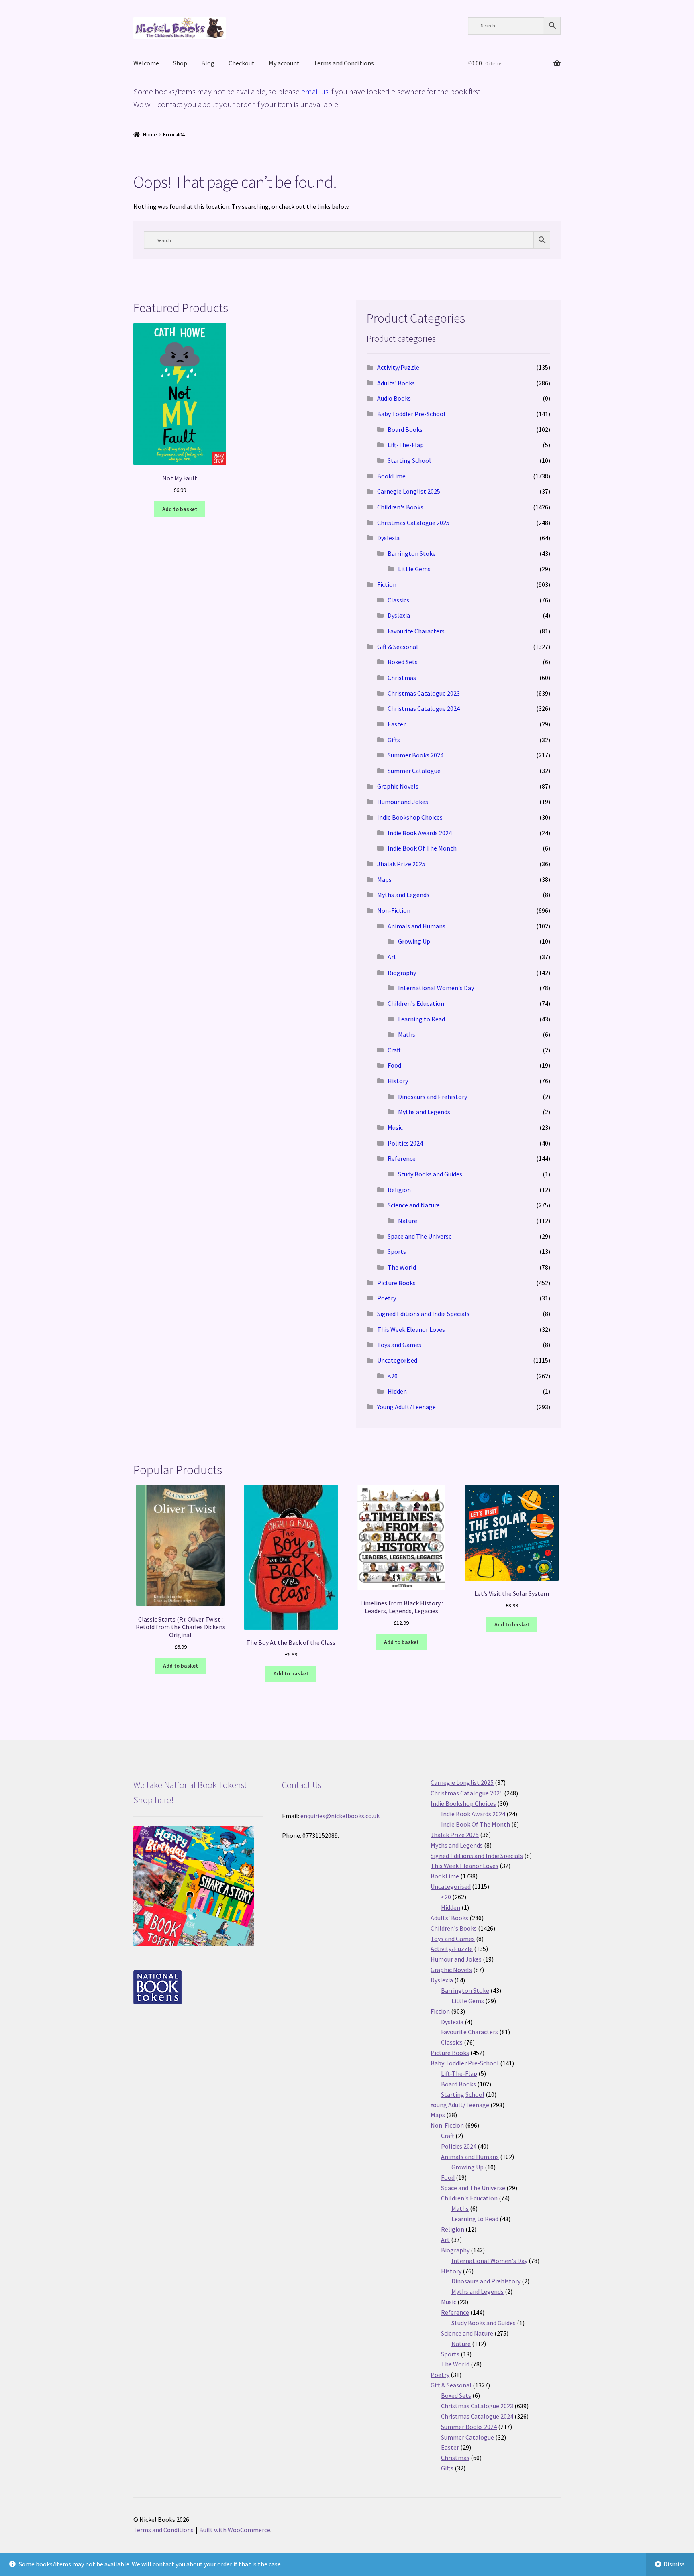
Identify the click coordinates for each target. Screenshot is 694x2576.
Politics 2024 (405, 1143)
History (398, 1081)
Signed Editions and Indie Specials (423, 1314)
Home (150, 134)
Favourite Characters (416, 631)
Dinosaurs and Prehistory (433, 1097)
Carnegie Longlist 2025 (409, 491)
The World (402, 1267)
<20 (393, 1376)
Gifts (394, 740)
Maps (384, 879)
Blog (208, 63)
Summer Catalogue (414, 771)
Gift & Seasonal (398, 647)
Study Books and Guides (430, 1174)
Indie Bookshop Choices (410, 817)
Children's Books (400, 507)
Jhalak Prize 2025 (401, 864)
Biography (402, 973)
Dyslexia (388, 538)
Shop (180, 63)
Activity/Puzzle (398, 367)
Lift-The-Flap (406, 445)
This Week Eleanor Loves (411, 1329)
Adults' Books (396, 383)
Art (392, 957)
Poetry (387, 1298)
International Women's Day (436, 988)
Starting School (409, 460)
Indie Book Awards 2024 (420, 833)
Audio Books (394, 398)
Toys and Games (399, 1345)
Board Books (405, 429)
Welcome (146, 63)
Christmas (402, 678)
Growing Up (414, 941)
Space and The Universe (420, 1236)
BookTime (391, 476)
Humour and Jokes (403, 802)
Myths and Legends (403, 895)
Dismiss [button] (674, 2564)
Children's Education (416, 1003)
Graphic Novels (398, 786)
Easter (397, 724)
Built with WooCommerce (235, 2530)
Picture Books (396, 1283)
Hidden (397, 1391)
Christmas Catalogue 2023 (424, 693)
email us (315, 91)
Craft (394, 1050)
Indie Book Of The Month (422, 848)
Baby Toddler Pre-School (411, 414)
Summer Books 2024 (415, 755)
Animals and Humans (416, 926)
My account (284, 63)
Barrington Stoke (412, 553)
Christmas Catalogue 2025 (413, 523)
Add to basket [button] (180, 509)
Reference (402, 1158)
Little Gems (414, 569)
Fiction (387, 584)
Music (395, 1127)
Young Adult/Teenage (406, 1407)
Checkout (242, 63)
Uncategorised (397, 1360)
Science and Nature (414, 1205)
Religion (399, 1190)
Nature (408, 1221)
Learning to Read (422, 1019)
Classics (398, 600)
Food (394, 1065)
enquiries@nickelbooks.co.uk (340, 1816)
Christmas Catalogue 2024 (424, 708)
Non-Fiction (394, 910)
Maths (407, 1034)
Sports (397, 1251)
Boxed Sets (403, 662)
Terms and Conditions (344, 63)
